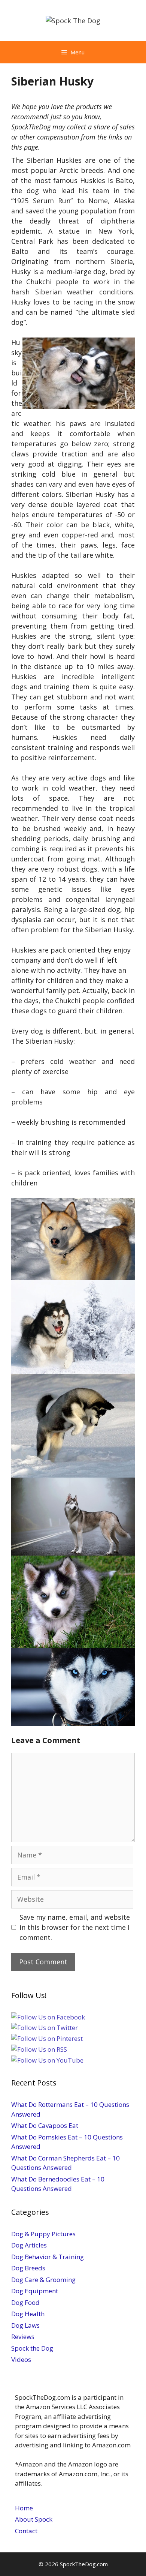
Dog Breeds (28, 2268)
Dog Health (28, 2314)
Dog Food (25, 2302)
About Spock (34, 2519)
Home (24, 2508)
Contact (26, 2531)
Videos (21, 2359)
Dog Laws (25, 2325)
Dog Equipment (35, 2291)
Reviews (23, 2337)
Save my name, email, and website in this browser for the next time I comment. (75, 1927)
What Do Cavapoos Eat (45, 2125)
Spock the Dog (32, 2348)
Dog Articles (29, 2245)
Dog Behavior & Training (48, 2257)
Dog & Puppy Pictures (43, 2234)
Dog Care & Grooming (43, 2280)
